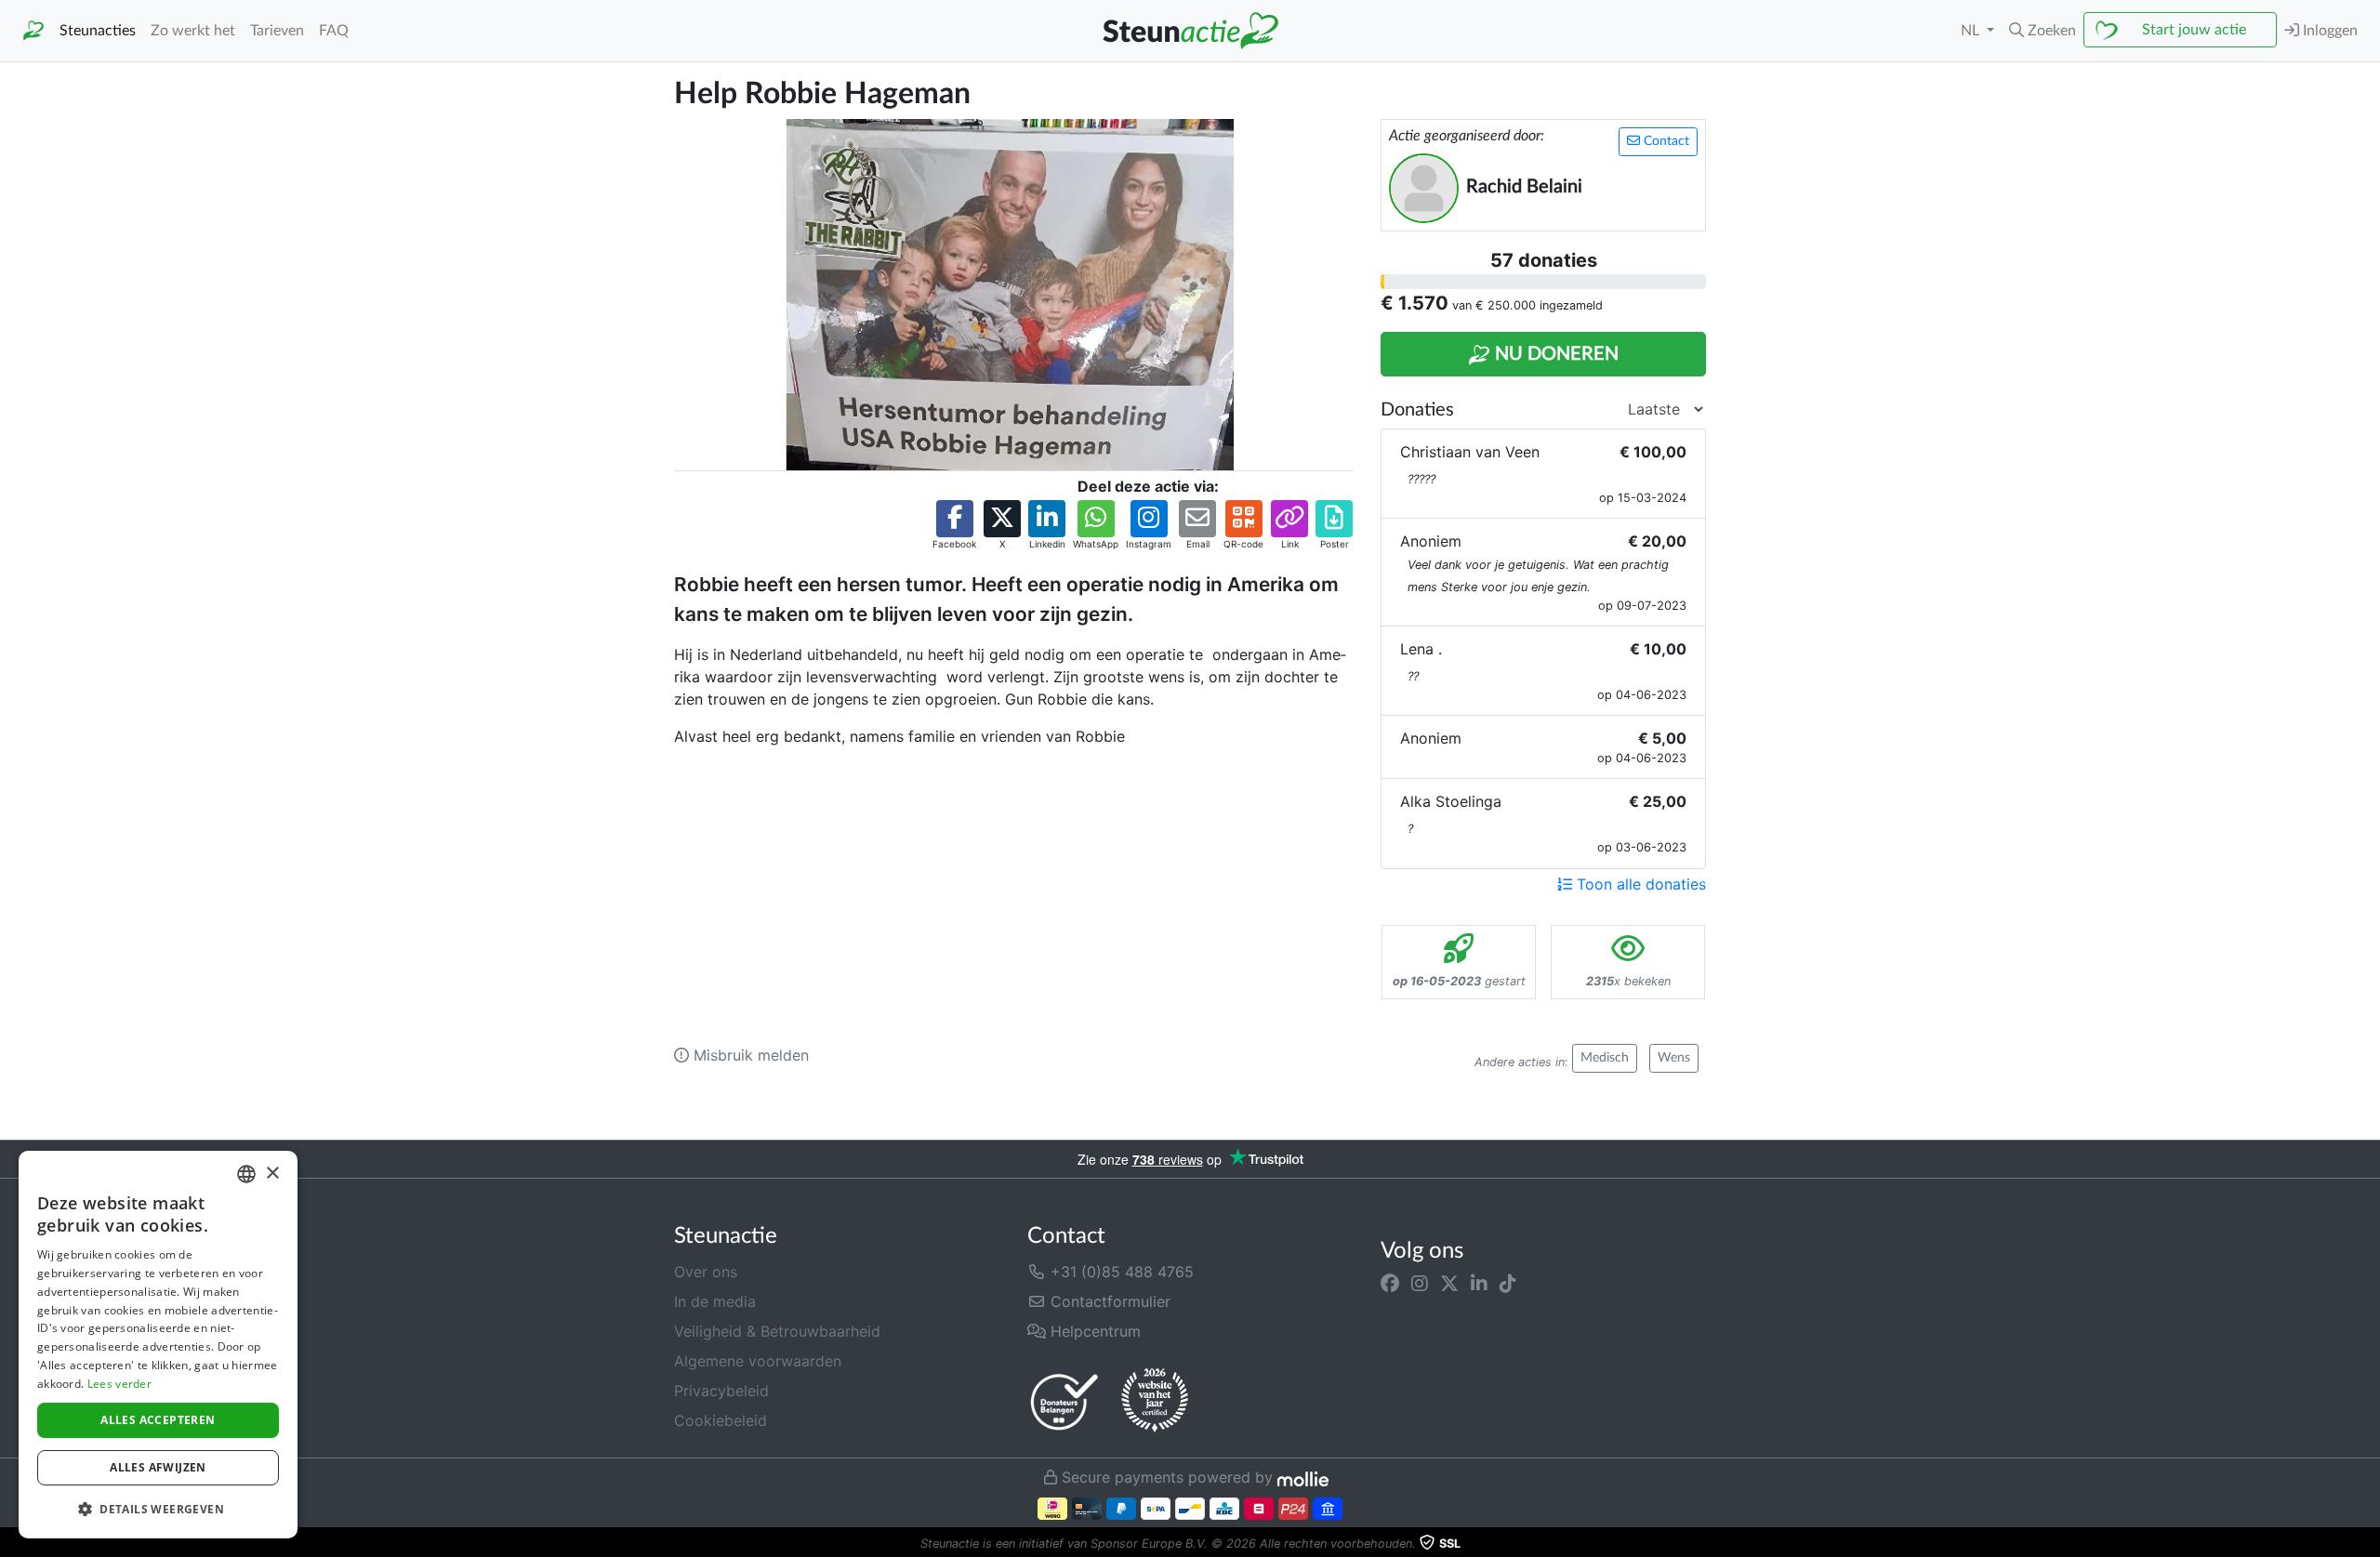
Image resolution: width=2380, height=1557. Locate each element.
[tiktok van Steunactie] (1508, 1283)
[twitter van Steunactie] (1449, 1283)
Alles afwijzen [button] (158, 1467)
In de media (715, 1301)
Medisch (1605, 1058)
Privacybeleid (721, 1391)
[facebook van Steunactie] (1390, 1283)
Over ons (706, 1272)
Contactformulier (1108, 1301)
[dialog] (158, 1345)
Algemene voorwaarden (758, 1361)
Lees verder (119, 1384)
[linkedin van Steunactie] (1479, 1283)
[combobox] (246, 1174)
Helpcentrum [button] (1093, 1331)
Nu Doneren (1554, 354)
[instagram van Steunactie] (1420, 1283)
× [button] (272, 1174)
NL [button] (1972, 31)
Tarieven (277, 31)
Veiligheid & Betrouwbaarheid (777, 1331)
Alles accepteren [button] (158, 1420)
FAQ (334, 31)
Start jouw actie (2194, 30)
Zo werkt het (193, 31)
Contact (1665, 141)
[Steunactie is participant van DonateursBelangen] (1064, 1401)
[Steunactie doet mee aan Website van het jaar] (1155, 1401)
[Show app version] (2367, 1544)
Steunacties (98, 31)
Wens (1674, 1058)
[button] (2043, 31)
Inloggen (2328, 31)
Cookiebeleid (721, 1420)
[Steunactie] (33, 31)
